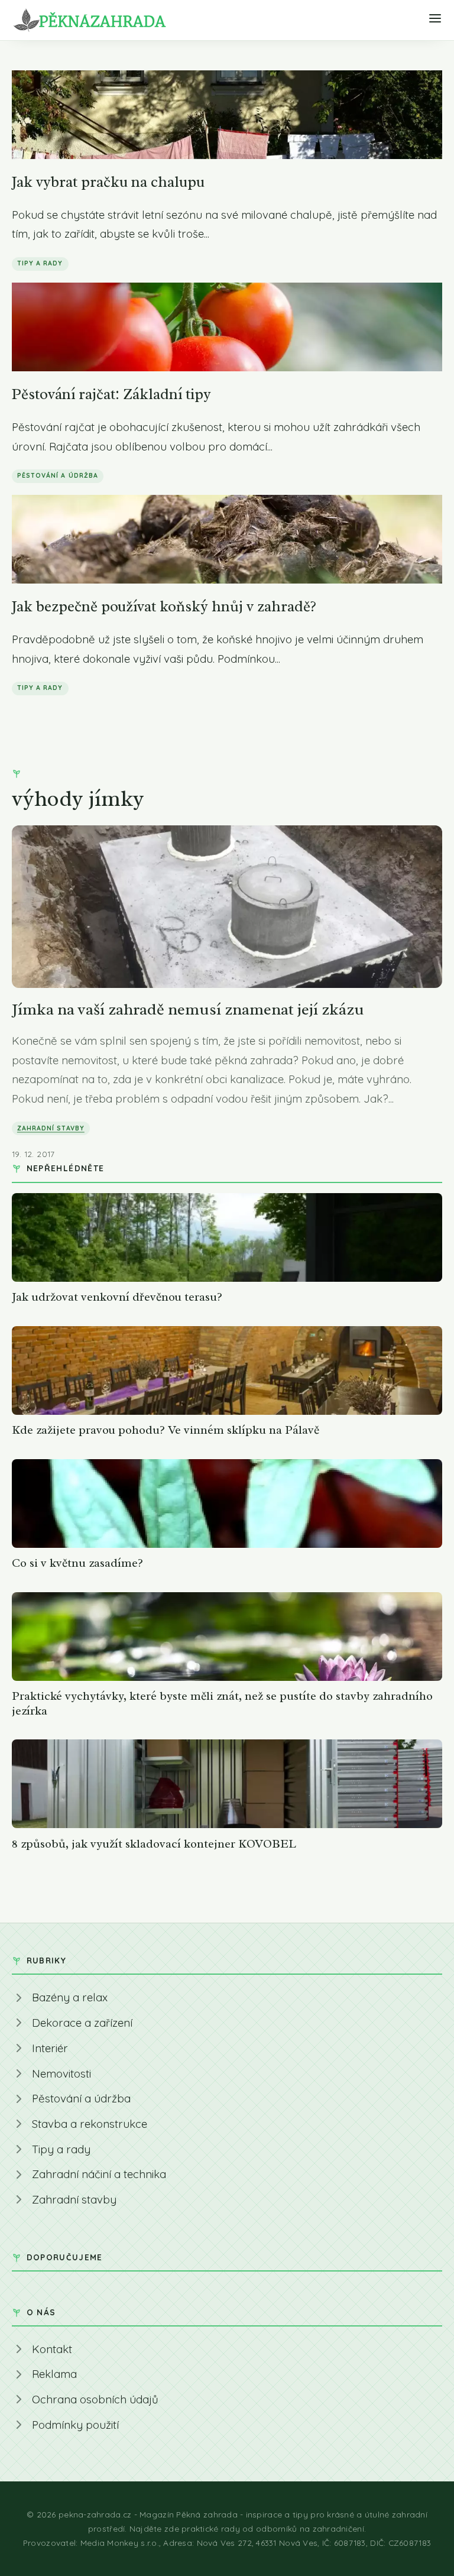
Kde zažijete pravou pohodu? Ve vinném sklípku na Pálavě (166, 1430)
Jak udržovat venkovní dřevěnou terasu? (117, 1297)
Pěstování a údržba (58, 475)
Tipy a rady (40, 263)
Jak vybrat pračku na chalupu (108, 182)
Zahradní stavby (51, 1128)
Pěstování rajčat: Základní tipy (111, 394)
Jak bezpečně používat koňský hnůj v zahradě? (164, 606)
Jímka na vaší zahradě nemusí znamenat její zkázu (188, 1009)
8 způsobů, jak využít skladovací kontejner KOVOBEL (154, 1844)
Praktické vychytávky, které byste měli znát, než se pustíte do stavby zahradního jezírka (222, 1703)
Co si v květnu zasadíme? (77, 1563)
